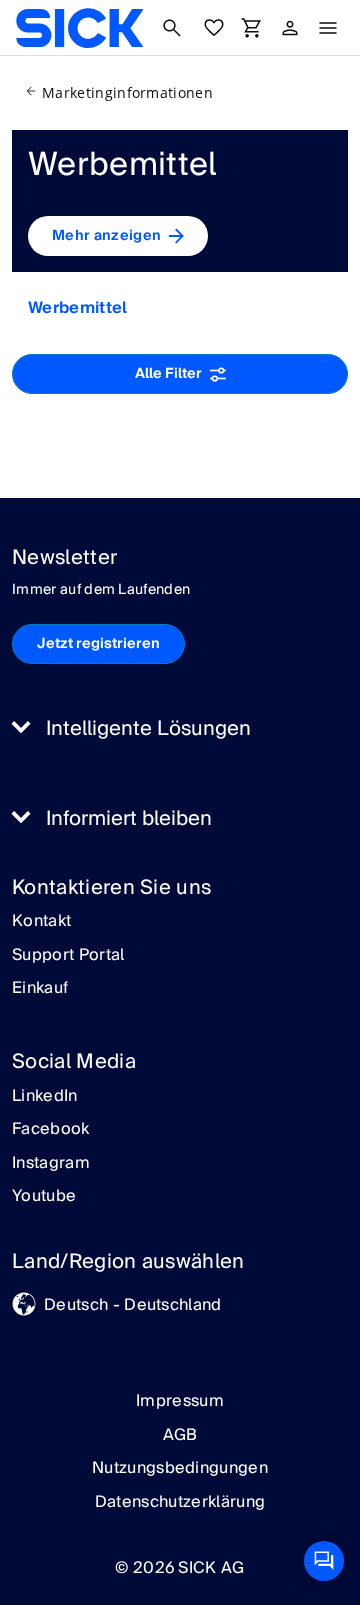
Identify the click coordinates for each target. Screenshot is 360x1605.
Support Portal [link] (68, 956)
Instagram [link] (51, 1164)
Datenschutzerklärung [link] (180, 1502)
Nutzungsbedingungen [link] (180, 1468)
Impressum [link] (180, 1401)
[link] (79, 28)
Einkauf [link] (40, 989)
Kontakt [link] (41, 922)
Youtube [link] (44, 1197)
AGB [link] (180, 1435)
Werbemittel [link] (78, 308)
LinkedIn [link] (45, 1097)
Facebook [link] (51, 1130)
